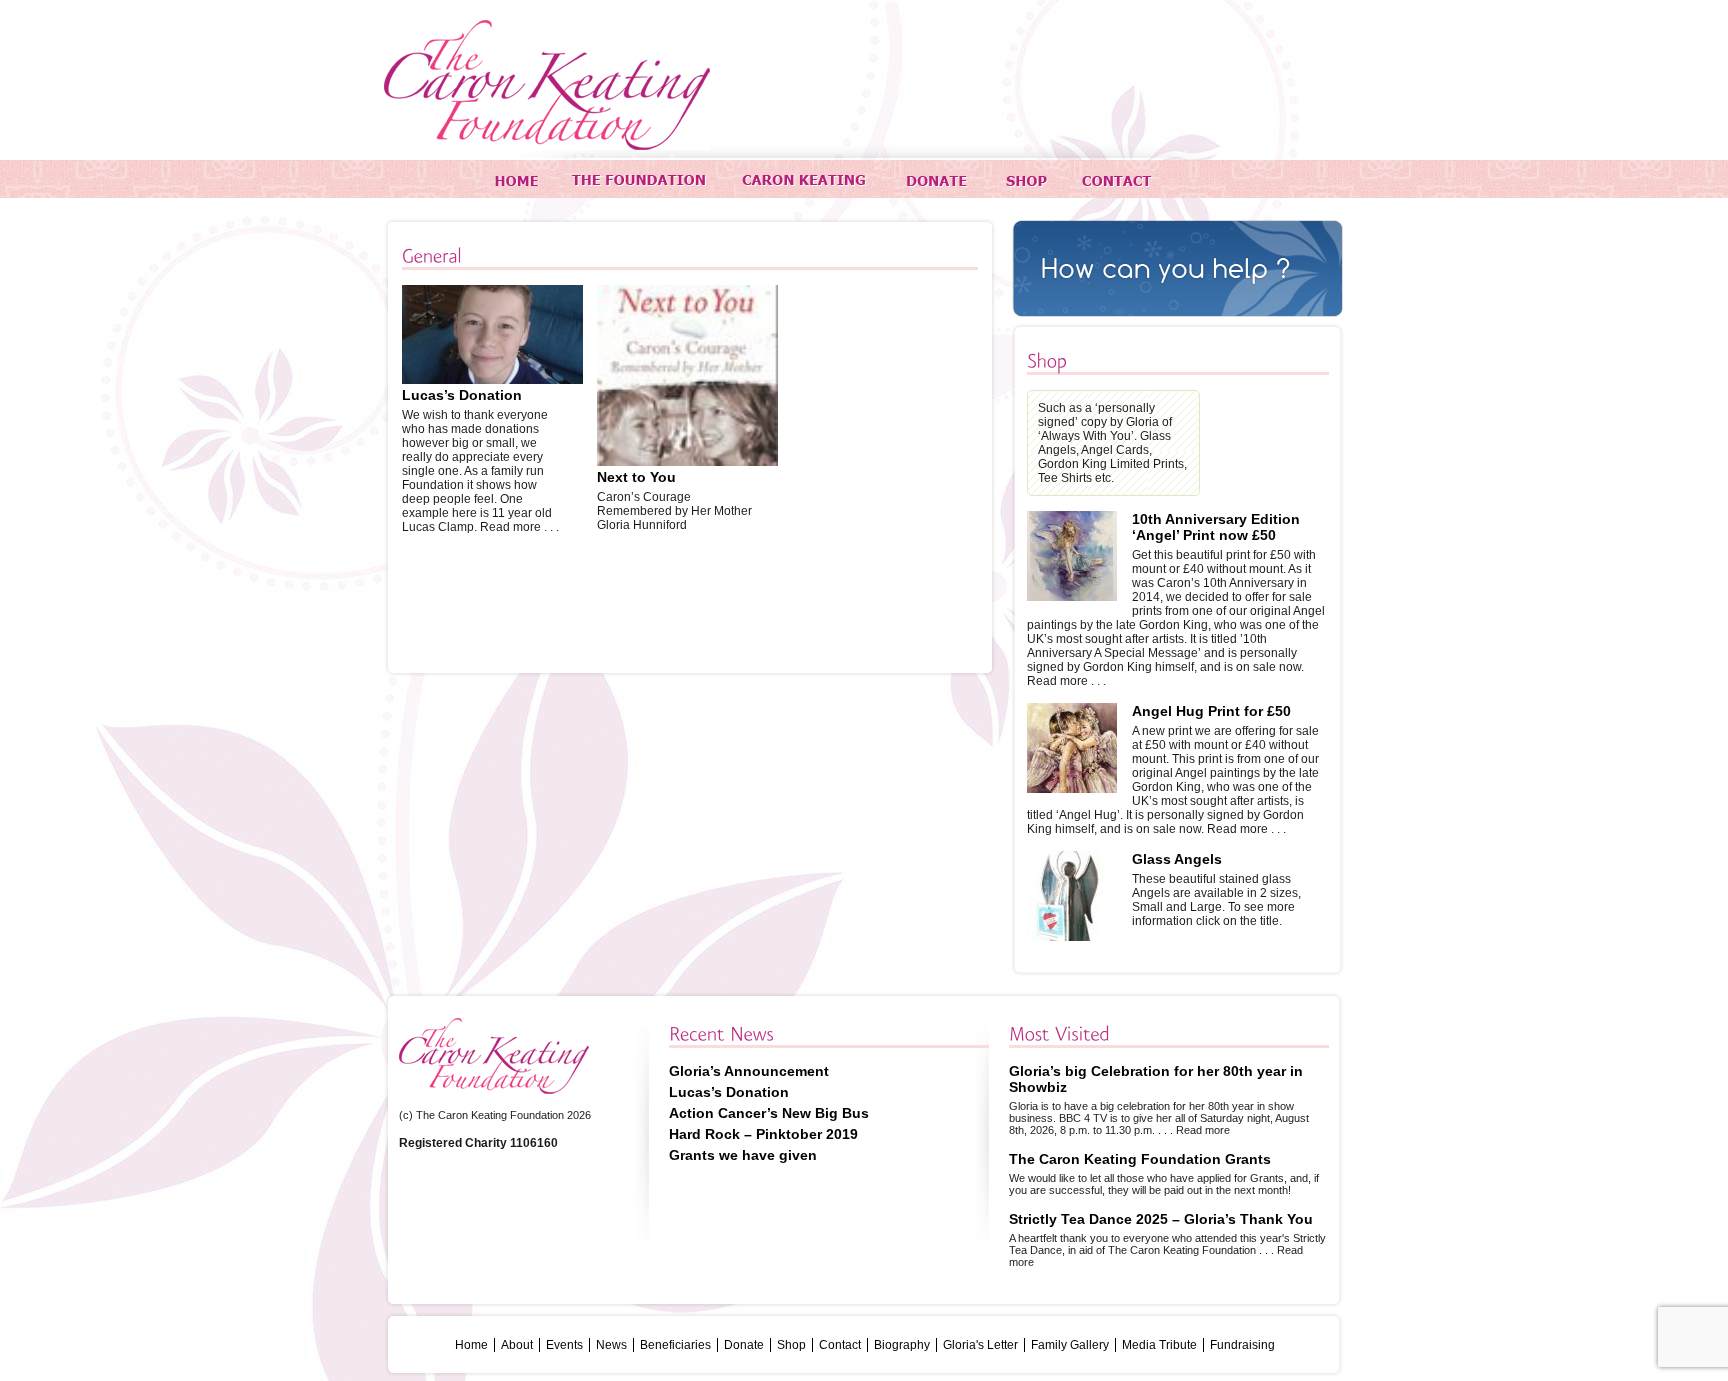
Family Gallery (1070, 1345)
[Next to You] (687, 462)
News (611, 1345)
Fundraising (1242, 1345)
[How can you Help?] (1178, 268)
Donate (744, 1345)
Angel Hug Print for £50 (1211, 711)
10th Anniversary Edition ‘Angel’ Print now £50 (1216, 527)
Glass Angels (1177, 859)
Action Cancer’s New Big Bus (769, 1113)
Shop (791, 1345)
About (517, 1345)
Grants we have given (743, 1155)
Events (564, 1345)
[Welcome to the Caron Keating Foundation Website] (547, 85)
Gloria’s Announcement (749, 1071)
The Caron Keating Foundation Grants (1140, 1159)
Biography (902, 1345)
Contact (840, 1345)
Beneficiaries (675, 1345)
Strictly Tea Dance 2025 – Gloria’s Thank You (1161, 1219)
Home (471, 1345)
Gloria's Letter (980, 1345)
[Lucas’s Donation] (492, 380)
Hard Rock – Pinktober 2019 (763, 1134)
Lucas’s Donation (462, 395)
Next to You (636, 477)
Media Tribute (1159, 1345)
